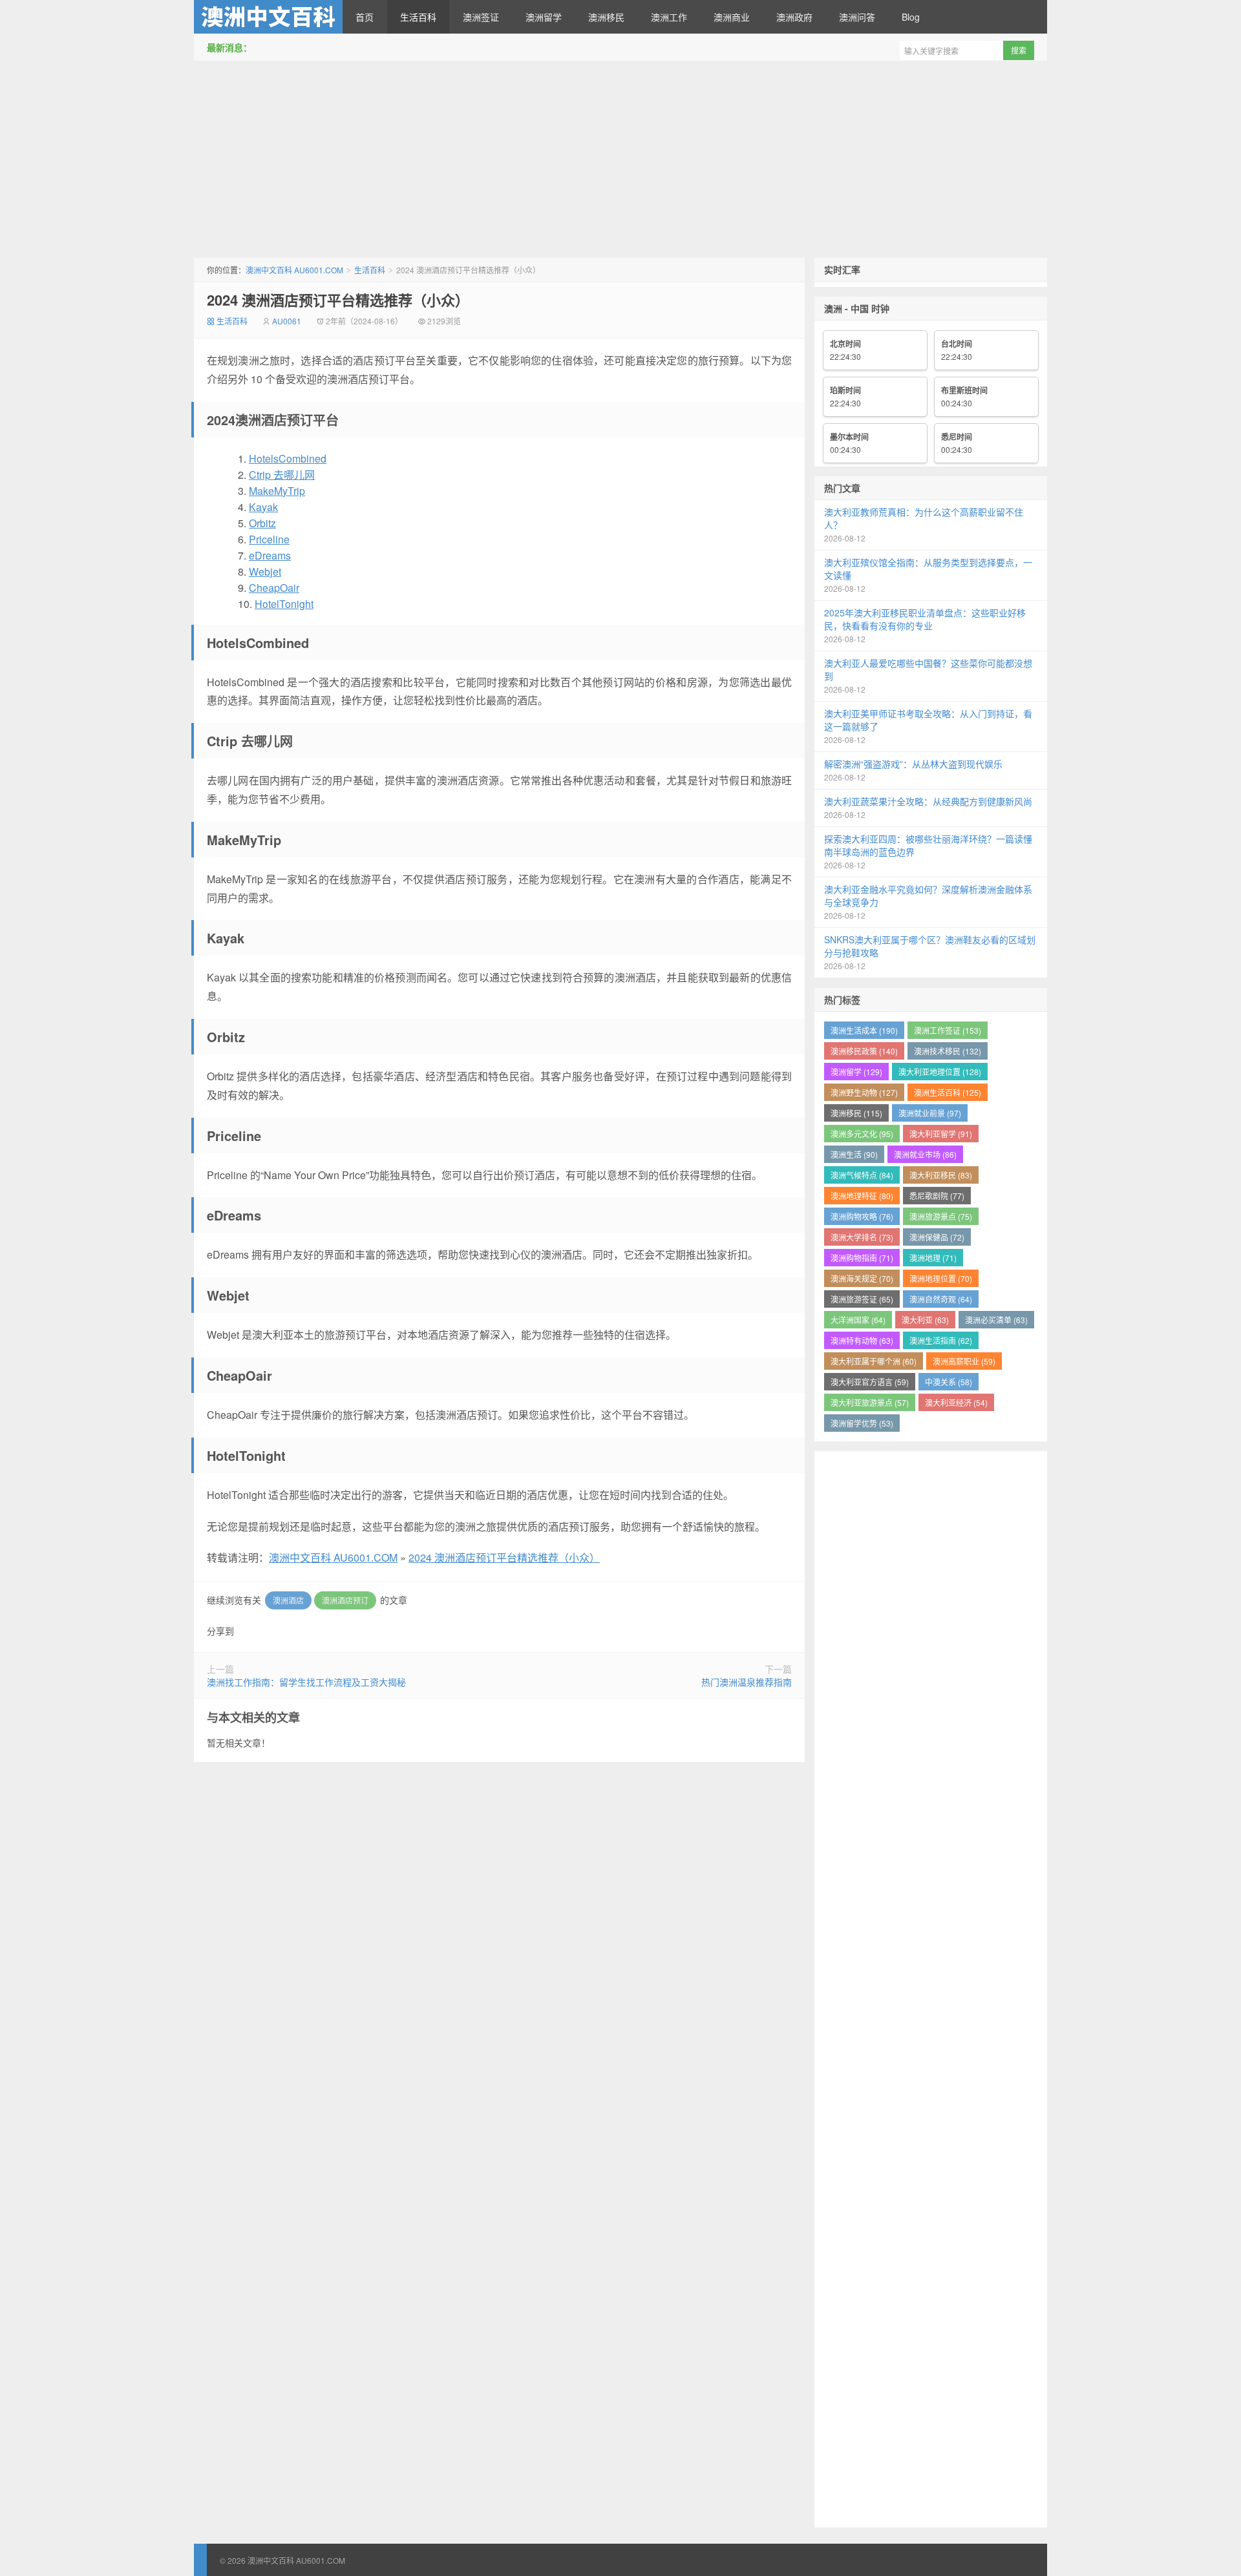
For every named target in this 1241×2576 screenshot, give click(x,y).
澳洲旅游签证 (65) (862, 1299)
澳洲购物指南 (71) (862, 1258)
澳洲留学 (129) (856, 1072)
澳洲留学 (544, 17)
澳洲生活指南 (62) (941, 1340)
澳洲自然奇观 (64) (941, 1299)
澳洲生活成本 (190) (864, 1030)
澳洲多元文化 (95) (862, 1134)
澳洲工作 (669, 17)
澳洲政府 (794, 17)
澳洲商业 (732, 17)
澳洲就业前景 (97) (930, 1113)
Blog (911, 17)
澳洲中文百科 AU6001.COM (268, 17)
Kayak (263, 507)
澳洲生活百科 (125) (948, 1092)
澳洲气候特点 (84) (862, 1175)
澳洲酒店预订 (345, 1600)
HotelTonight (284, 604)
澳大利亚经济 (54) (956, 1402)
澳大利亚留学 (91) (941, 1134)
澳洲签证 (481, 17)
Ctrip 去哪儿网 (282, 475)
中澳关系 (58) (949, 1382)
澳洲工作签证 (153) (948, 1030)
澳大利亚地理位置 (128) (940, 1072)
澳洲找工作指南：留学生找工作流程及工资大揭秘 (306, 1682)
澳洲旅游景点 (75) (941, 1216)
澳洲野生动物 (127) (864, 1092)
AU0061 (287, 321)
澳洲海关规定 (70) (862, 1278)
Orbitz (262, 523)
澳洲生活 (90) (854, 1154)
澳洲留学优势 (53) (862, 1423)
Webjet (265, 571)
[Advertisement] (620, 161)
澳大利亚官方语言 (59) (870, 1382)
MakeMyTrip (277, 491)
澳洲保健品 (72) (937, 1237)
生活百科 (418, 17)
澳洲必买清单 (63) (996, 1320)
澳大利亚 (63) (925, 1320)
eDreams (270, 555)
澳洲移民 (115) (856, 1113)
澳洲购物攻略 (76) (862, 1216)
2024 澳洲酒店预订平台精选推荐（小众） (338, 300)
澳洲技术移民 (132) (948, 1051)
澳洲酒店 (288, 1600)
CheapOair (274, 588)
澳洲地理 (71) (933, 1258)
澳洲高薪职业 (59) (964, 1361)
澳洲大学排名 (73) (862, 1237)
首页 (365, 17)
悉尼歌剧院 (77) (937, 1196)
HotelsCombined (288, 458)
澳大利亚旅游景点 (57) (870, 1402)
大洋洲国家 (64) (858, 1320)
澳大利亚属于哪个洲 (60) (874, 1361)
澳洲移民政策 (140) (864, 1051)
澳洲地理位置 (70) (941, 1278)
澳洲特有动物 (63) (862, 1340)
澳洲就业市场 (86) (925, 1154)
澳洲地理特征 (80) (862, 1196)
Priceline (269, 539)
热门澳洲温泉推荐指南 (747, 1682)
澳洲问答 (857, 17)
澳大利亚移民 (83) (941, 1175)
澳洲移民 (606, 17)
